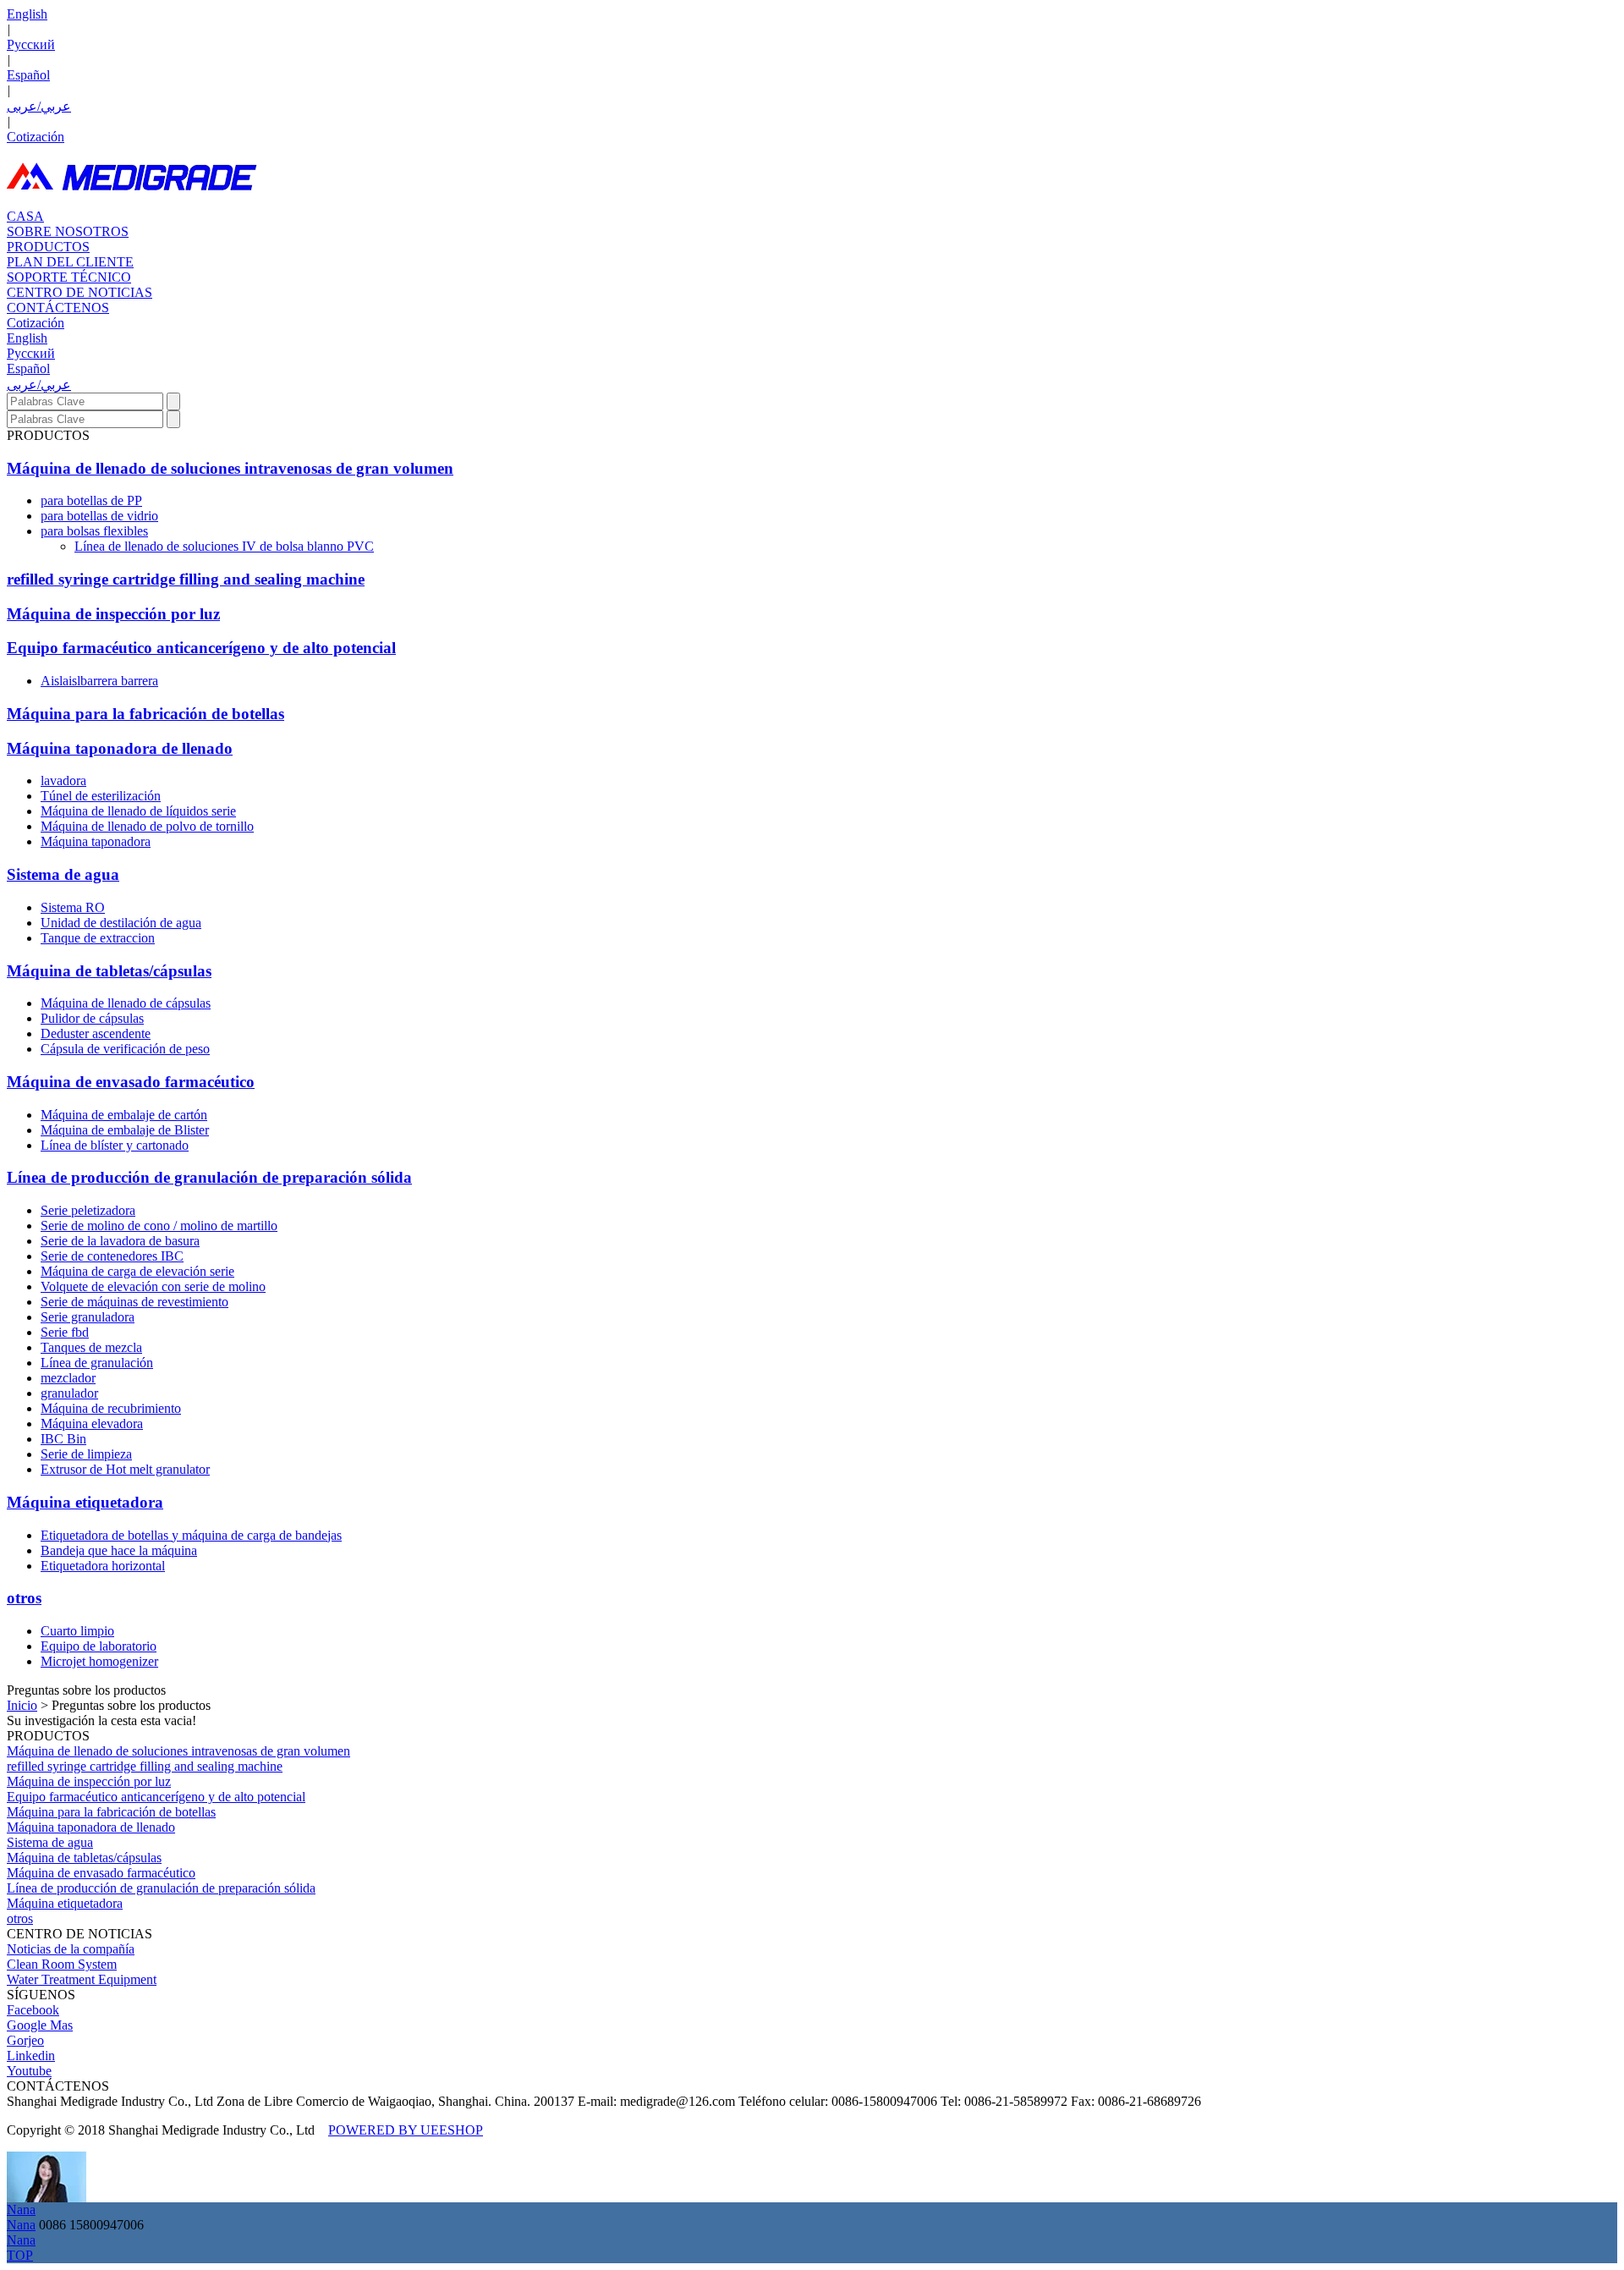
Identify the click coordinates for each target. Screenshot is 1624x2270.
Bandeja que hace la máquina (119, 1550)
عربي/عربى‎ (39, 106)
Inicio (22, 1705)
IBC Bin (63, 1439)
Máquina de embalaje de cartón (124, 1115)
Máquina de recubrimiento (111, 1408)
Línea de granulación (97, 1363)
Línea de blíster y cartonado (115, 1145)
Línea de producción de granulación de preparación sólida (209, 1177)
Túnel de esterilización (101, 796)
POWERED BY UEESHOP (406, 2130)
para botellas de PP (91, 500)
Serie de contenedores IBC (112, 1256)
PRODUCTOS (48, 247)
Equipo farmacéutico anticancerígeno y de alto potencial (201, 648)
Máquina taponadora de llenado (120, 748)
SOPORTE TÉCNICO (69, 277)
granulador (69, 1393)
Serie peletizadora (88, 1210)
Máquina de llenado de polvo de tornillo (147, 826)
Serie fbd (65, 1332)
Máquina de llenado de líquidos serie (138, 811)
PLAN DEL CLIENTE (70, 262)
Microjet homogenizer (99, 1661)
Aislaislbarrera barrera (99, 681)
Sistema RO (73, 907)
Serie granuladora (88, 1317)
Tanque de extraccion (98, 938)
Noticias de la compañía (71, 1949)
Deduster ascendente (96, 1033)
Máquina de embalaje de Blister (125, 1130)
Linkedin (31, 2056)
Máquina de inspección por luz (113, 614)
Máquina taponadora (96, 841)
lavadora (63, 780)
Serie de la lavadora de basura (120, 1241)
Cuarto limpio (77, 1631)
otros (24, 1598)
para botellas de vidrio (99, 516)
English (27, 14)
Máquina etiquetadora (85, 1502)
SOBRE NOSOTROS (68, 231)
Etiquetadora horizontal (103, 1566)
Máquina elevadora (92, 1424)
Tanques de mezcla (91, 1347)
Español (28, 75)
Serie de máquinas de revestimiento (134, 1302)
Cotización (36, 137)
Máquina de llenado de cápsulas (126, 1003)
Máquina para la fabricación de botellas (145, 714)
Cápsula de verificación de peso (125, 1049)
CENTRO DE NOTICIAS (80, 292)
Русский (31, 44)
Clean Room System (62, 1964)
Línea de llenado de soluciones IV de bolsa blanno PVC (224, 546)
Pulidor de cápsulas (92, 1018)
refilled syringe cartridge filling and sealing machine (186, 579)
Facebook (33, 2010)
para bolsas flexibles (94, 531)
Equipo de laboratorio (99, 1646)
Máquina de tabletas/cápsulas (109, 971)
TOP (20, 2255)
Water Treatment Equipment (82, 1979)
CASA (25, 216)
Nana (21, 2210)
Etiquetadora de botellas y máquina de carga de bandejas (191, 1535)
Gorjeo (25, 2040)
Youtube (29, 2071)
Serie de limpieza (86, 1454)
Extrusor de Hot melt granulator (125, 1469)
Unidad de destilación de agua (121, 923)
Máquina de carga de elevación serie (137, 1271)
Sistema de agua (63, 874)
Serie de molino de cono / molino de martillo (159, 1226)
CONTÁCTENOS (58, 308)
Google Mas (40, 2025)
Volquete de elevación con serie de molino (153, 1286)
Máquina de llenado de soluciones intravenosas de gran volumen (230, 468)
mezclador (68, 1378)
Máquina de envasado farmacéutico (131, 1082)
